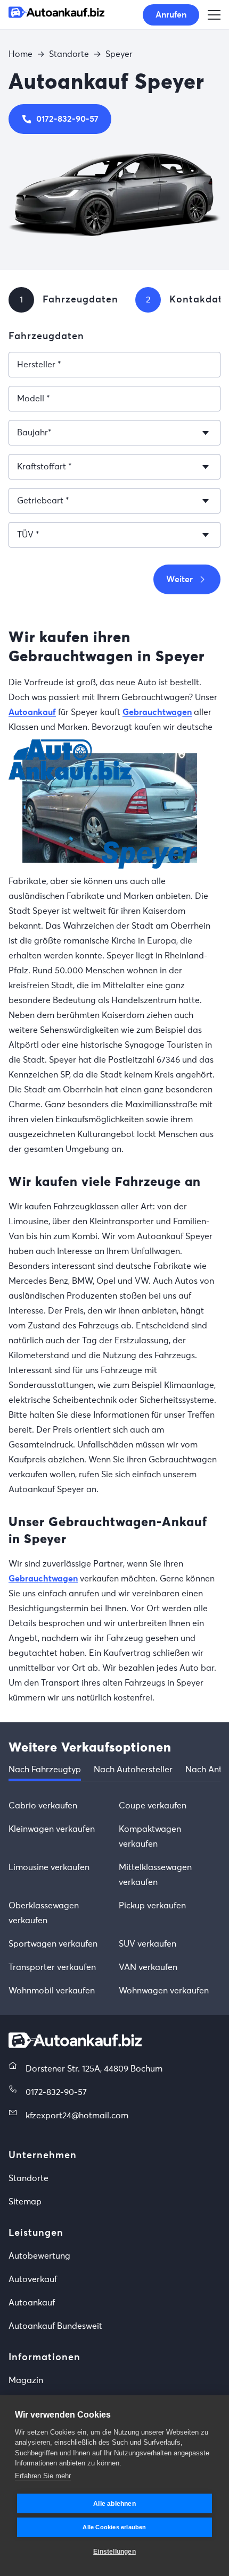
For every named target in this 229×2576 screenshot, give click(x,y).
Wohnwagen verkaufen (164, 1991)
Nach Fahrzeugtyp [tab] (45, 1770)
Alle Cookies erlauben (114, 2527)
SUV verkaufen (148, 1944)
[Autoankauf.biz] (75, 2045)
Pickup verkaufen (152, 1906)
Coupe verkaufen (153, 1806)
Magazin (26, 2380)
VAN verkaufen (148, 1967)
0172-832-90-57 (67, 119)
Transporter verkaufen (52, 1967)
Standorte (28, 2178)
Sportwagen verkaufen (53, 1944)
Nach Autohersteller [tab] (133, 1770)
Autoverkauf (33, 2279)
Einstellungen (114, 2552)
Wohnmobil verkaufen (52, 1991)
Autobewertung (39, 2256)
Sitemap (25, 2202)
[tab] (21, 300)
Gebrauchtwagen (157, 712)
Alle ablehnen (114, 2504)
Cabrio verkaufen (43, 1806)
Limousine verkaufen (49, 1867)
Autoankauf (32, 712)
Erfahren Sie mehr (43, 2476)
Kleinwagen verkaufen (52, 1829)
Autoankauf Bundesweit (55, 2326)
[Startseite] (56, 15)
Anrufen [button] (171, 15)
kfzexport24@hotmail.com (77, 2116)
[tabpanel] (114, 1898)
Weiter (179, 579)
